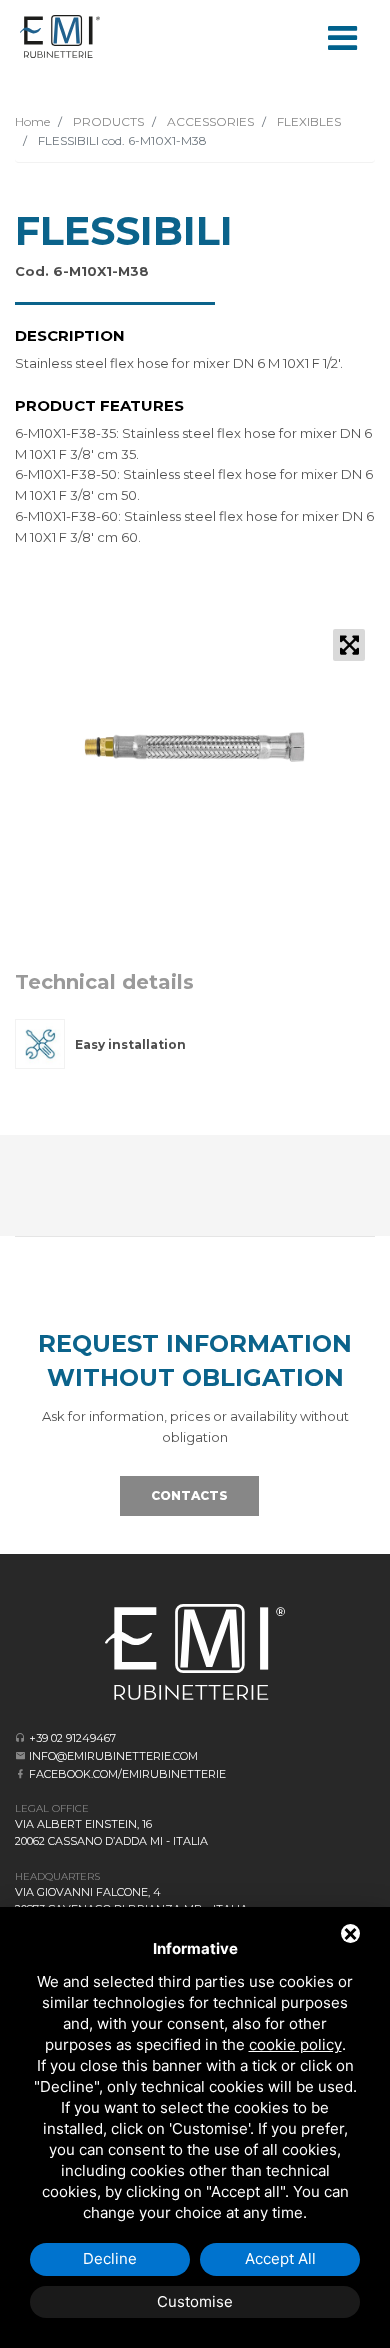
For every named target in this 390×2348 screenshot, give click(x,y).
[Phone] (20, 1737)
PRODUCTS (107, 121)
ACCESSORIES (209, 121)
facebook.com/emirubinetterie (127, 1774)
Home (32, 121)
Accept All (280, 2258)
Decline (110, 2258)
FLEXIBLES (307, 121)
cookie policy (295, 2044)
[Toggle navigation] (342, 36)
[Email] (20, 1755)
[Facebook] (20, 1773)
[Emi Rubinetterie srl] (60, 36)
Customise (195, 2301)
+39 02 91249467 (72, 1738)
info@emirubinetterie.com (113, 1756)
